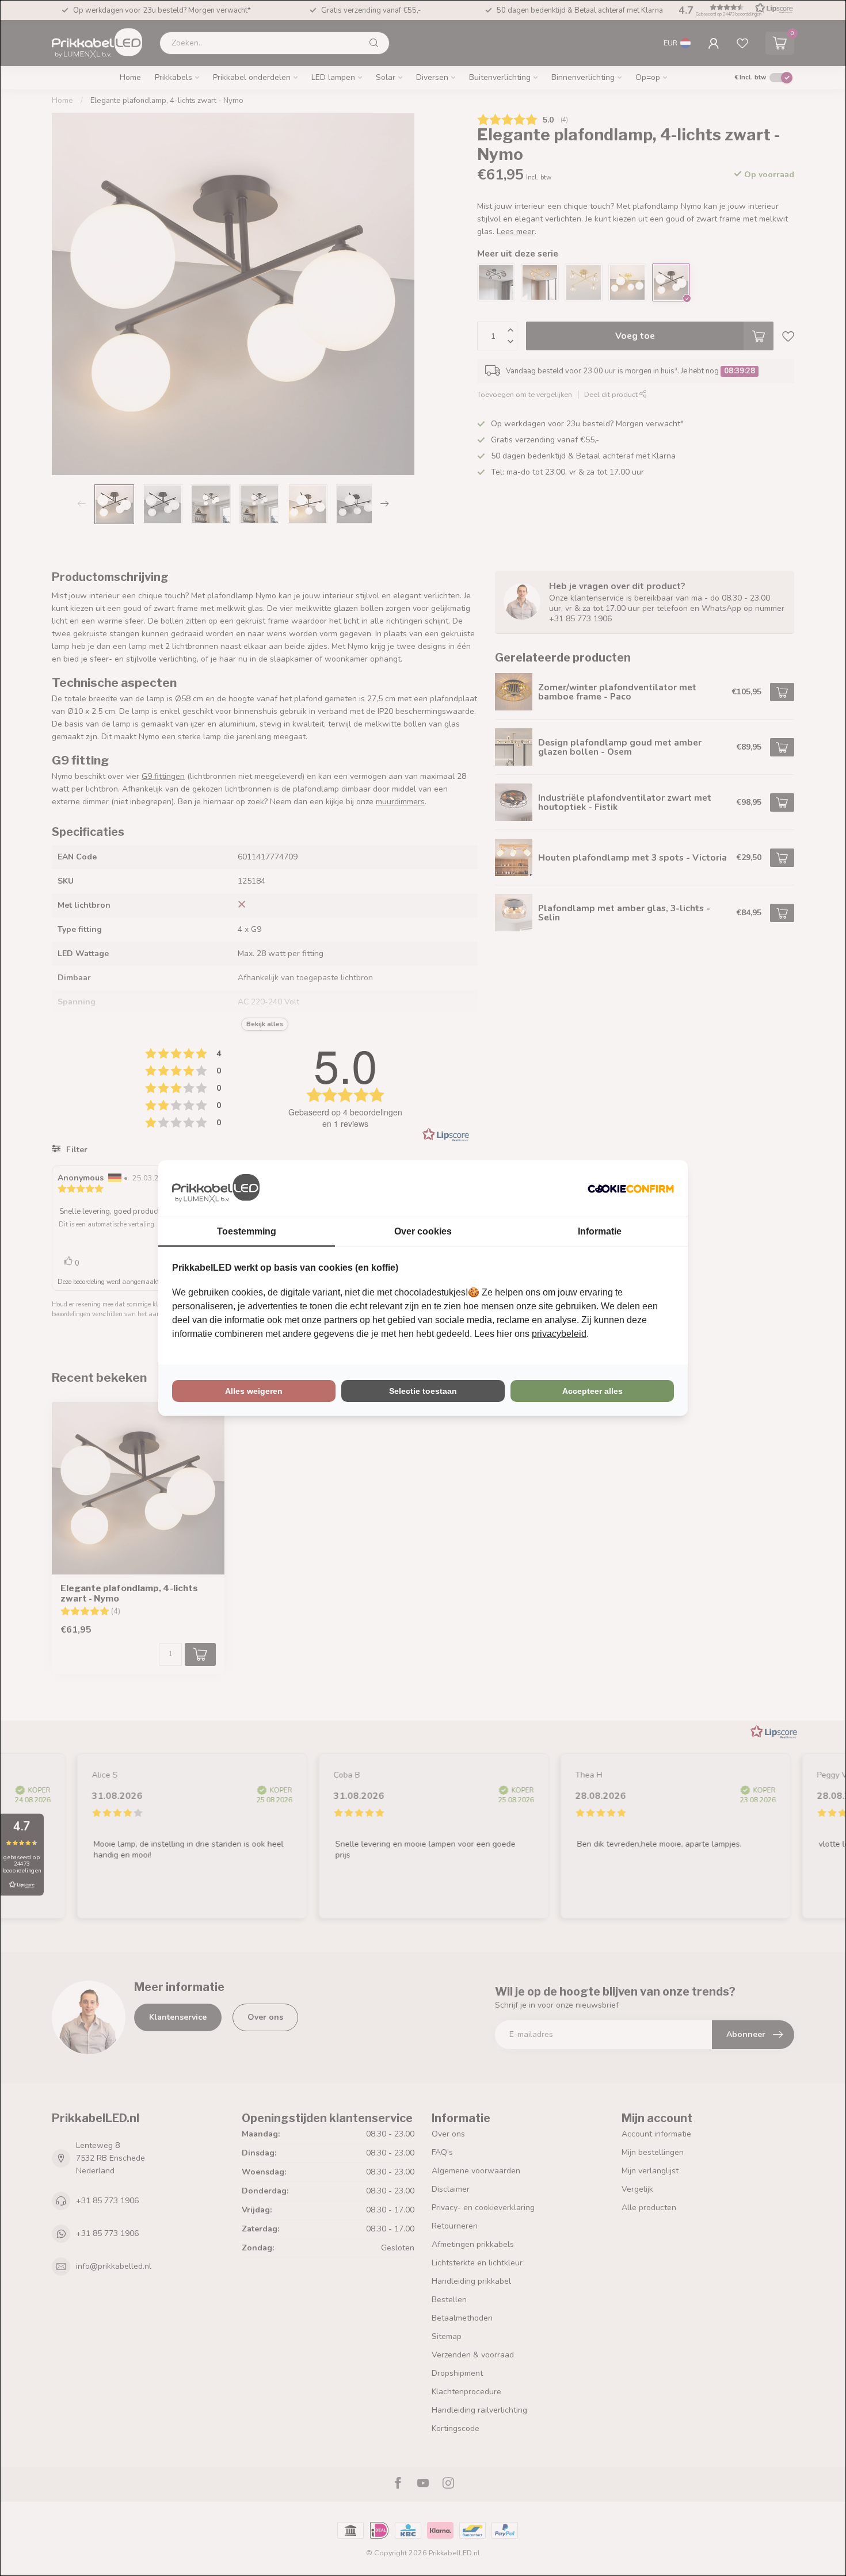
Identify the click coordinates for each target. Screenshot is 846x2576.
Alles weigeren (254, 1391)
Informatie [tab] (600, 1231)
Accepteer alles (592, 1391)
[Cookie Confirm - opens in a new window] (631, 1188)
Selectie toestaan (423, 1391)
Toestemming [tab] (247, 1231)
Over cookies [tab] (423, 1231)
